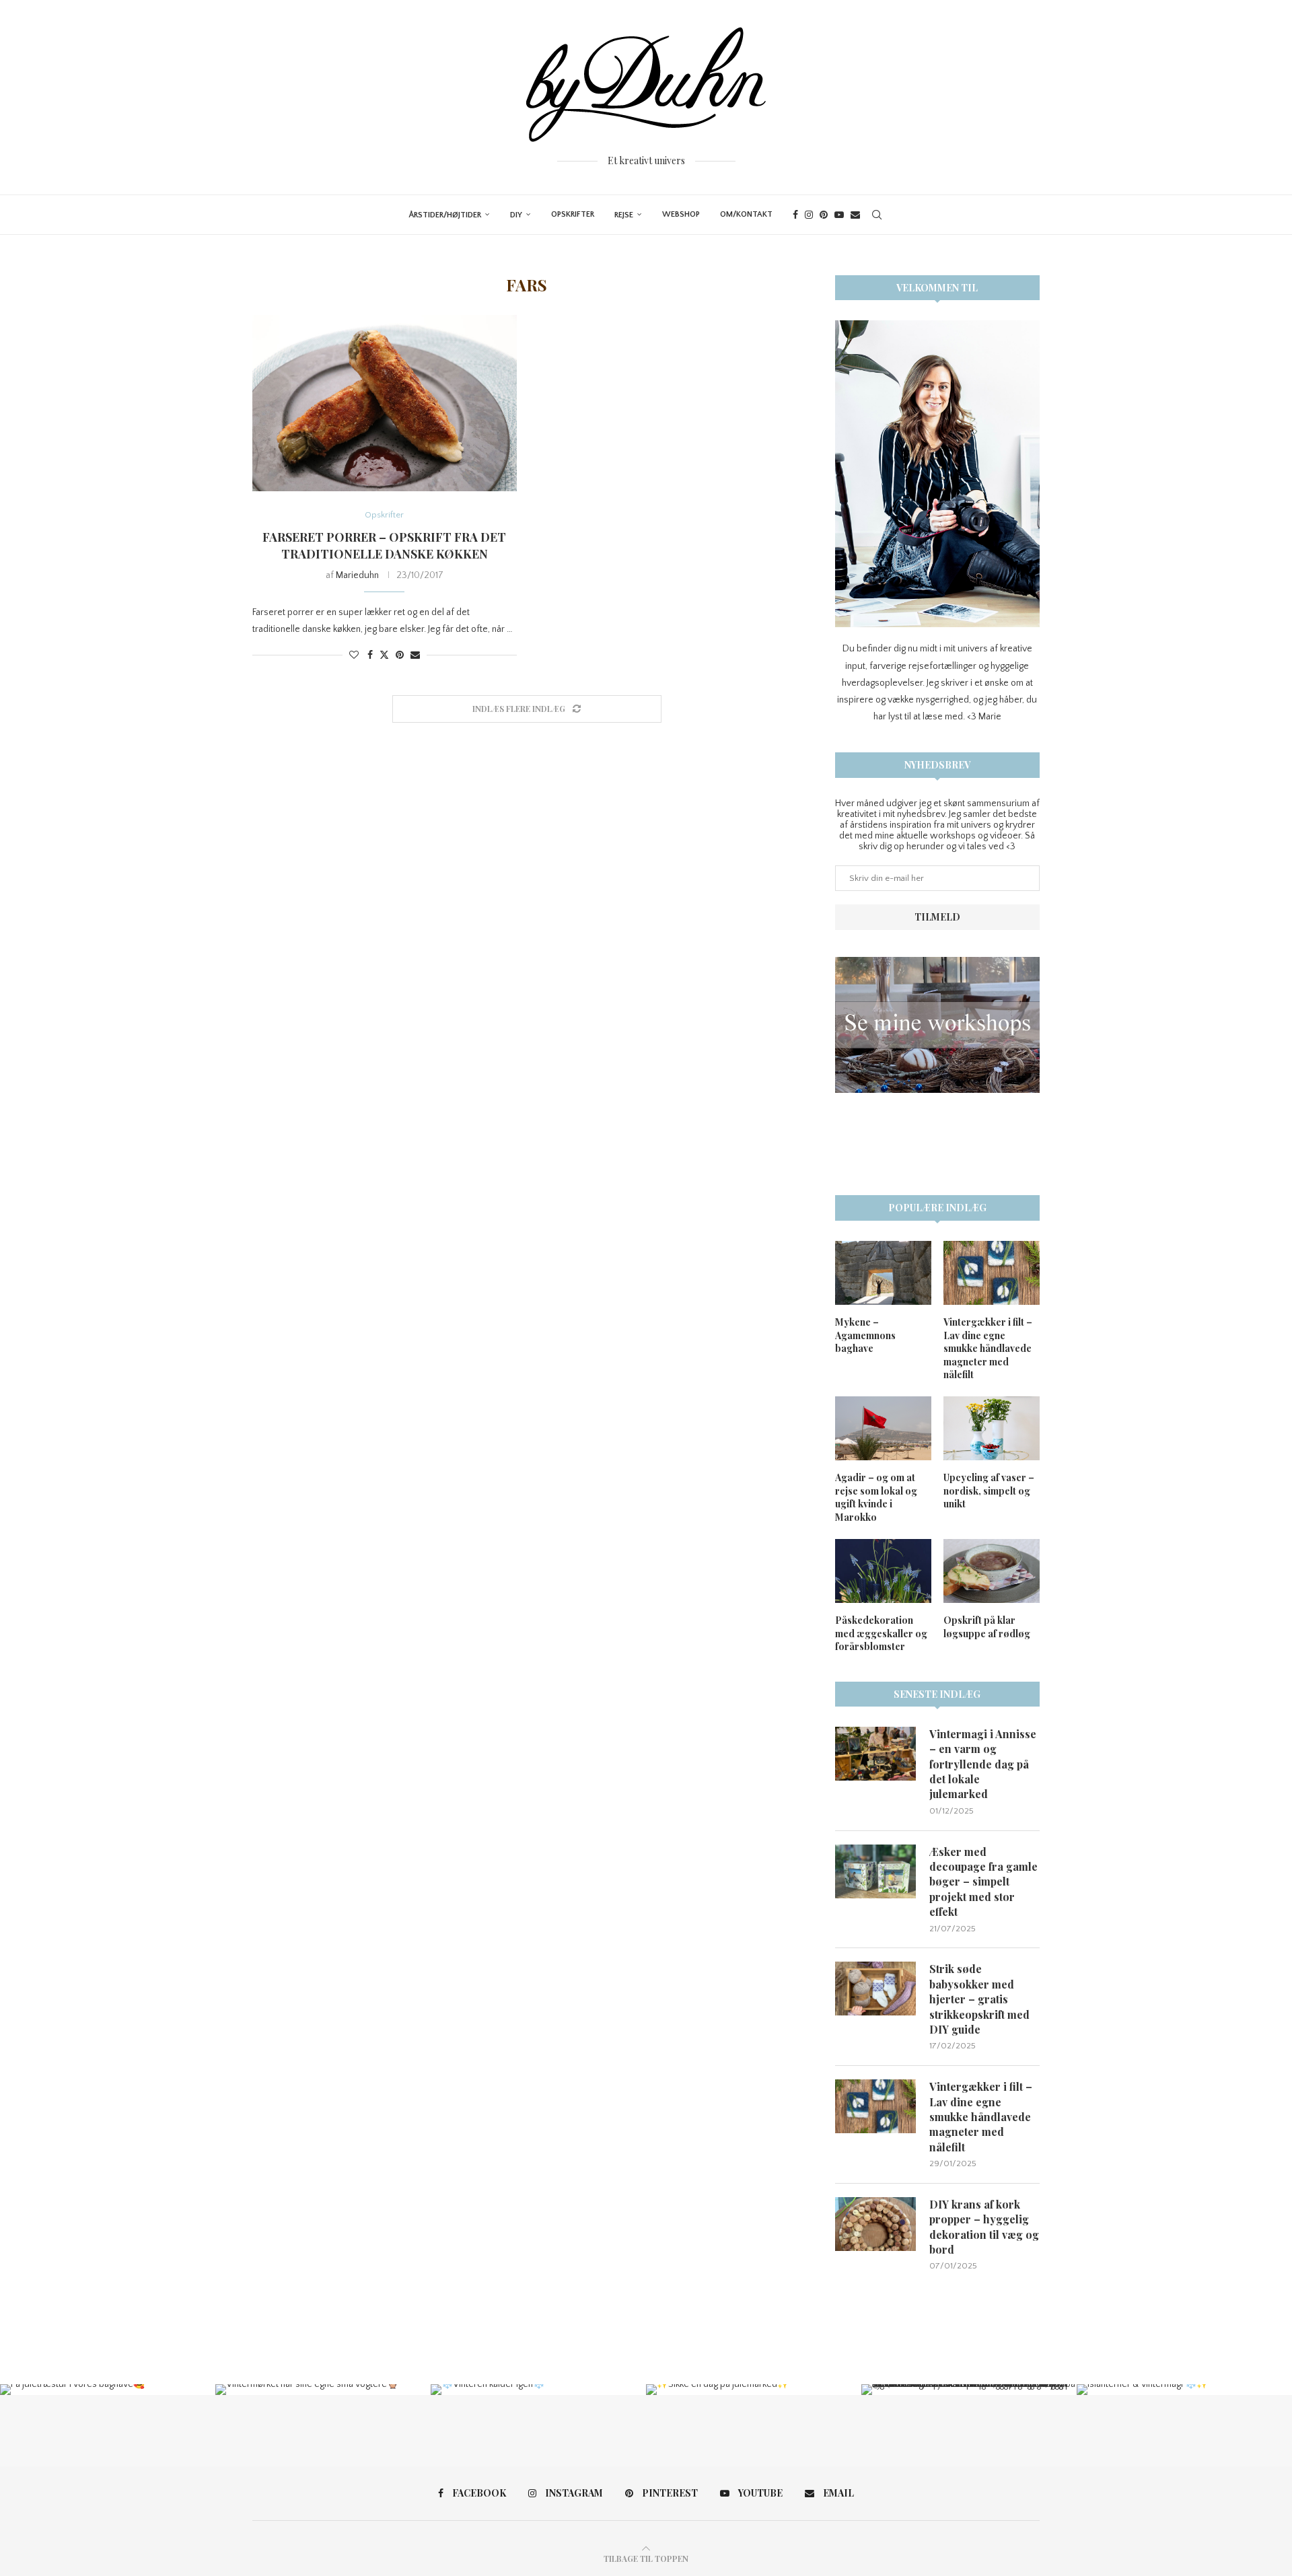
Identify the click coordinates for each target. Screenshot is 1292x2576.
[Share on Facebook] (370, 655)
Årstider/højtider (445, 215)
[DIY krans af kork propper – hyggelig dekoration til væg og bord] (875, 2224)
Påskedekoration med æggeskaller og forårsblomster (881, 1633)
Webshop (681, 214)
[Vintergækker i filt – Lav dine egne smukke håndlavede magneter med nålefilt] (992, 1273)
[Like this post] (354, 655)
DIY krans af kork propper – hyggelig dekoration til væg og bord (984, 2227)
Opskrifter (573, 214)
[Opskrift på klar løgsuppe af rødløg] (992, 1571)
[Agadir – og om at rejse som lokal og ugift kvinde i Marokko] (883, 1428)
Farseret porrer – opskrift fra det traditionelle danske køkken (384, 545)
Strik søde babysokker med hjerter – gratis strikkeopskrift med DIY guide (979, 1999)
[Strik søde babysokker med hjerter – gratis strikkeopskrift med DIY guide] (875, 1989)
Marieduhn (357, 575)
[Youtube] (839, 215)
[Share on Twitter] (384, 655)
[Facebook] (795, 215)
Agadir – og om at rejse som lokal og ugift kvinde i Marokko (876, 1497)
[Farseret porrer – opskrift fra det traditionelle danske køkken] (385, 403)
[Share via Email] (415, 655)
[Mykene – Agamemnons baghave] (883, 1273)
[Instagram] (809, 215)
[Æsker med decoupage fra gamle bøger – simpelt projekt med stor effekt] (875, 1871)
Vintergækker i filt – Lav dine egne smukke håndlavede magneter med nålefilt (988, 1348)
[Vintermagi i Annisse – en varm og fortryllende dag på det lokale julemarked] (875, 1754)
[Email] (855, 215)
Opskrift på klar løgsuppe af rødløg (987, 1627)
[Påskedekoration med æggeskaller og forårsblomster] (883, 1571)
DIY (516, 215)
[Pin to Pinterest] (400, 655)
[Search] (877, 215)
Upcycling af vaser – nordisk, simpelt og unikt (989, 1491)
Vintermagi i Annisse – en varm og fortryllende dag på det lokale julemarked (983, 1764)
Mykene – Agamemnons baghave (865, 1335)
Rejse (624, 215)
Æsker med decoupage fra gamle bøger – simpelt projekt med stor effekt (983, 1882)
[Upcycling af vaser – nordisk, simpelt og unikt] (992, 1428)
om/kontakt (746, 214)
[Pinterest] (824, 215)
